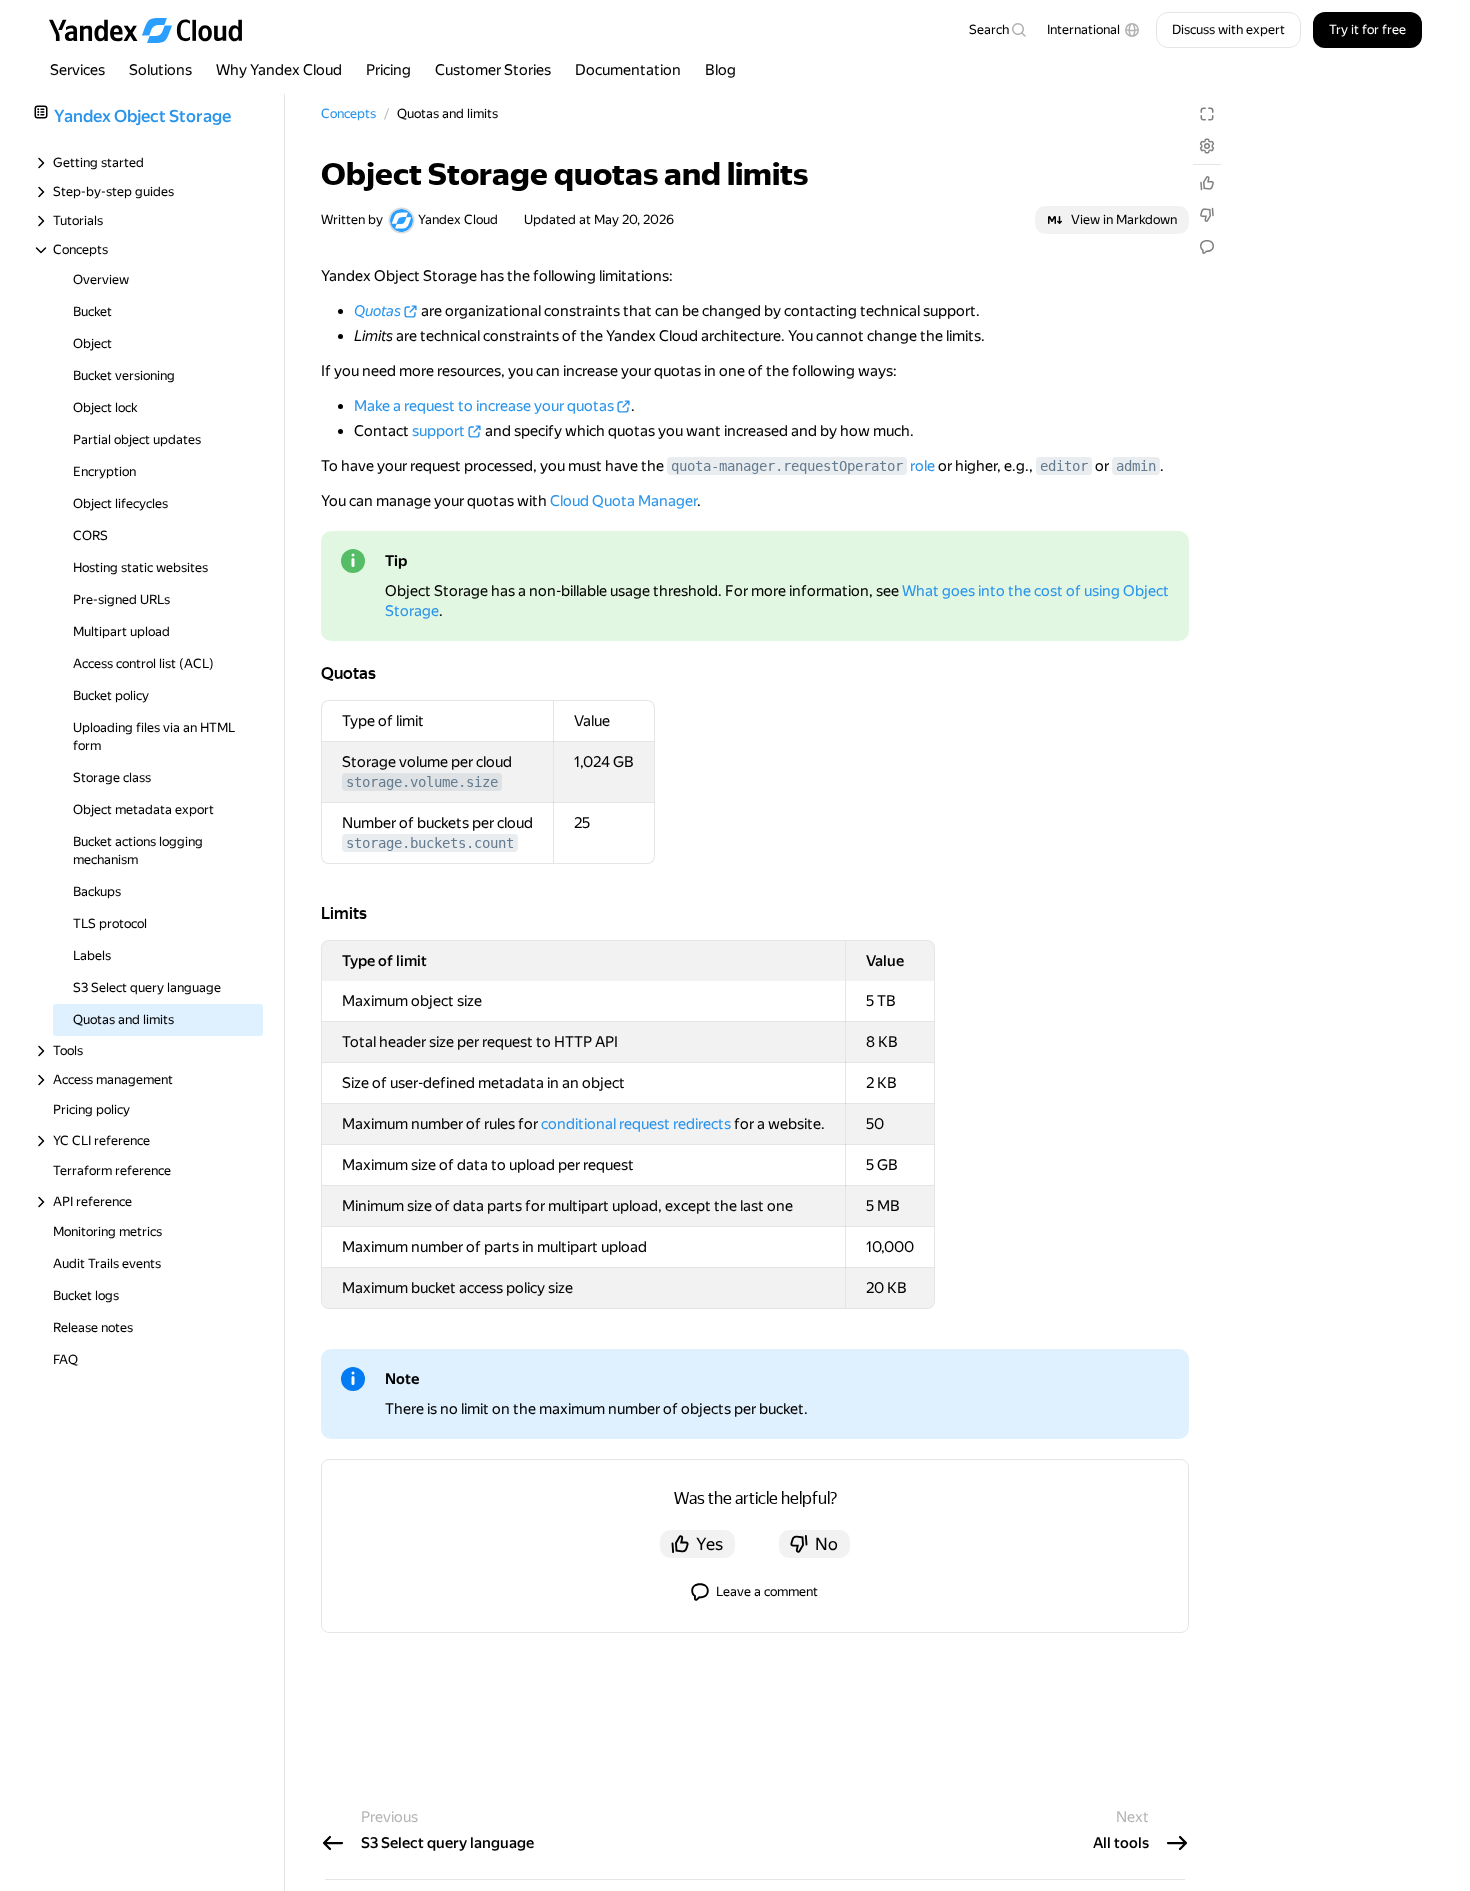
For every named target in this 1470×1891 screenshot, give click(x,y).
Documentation (628, 70)
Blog (720, 70)
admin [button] (1136, 466)
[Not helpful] (1207, 215)
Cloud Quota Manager (623, 501)
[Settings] (1207, 146)
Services (77, 70)
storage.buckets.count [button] (430, 843)
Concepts (348, 113)
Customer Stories (493, 70)
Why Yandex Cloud (279, 70)
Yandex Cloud (458, 219)
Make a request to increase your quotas (484, 406)
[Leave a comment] (1207, 247)
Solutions (160, 70)
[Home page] (155, 30)
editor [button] (1064, 466)
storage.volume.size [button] (422, 782)
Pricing (388, 70)
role (922, 466)
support (438, 431)
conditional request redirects (636, 1124)
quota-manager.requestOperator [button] (787, 466)
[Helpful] (1207, 183)
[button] (1093, 30)
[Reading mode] (1207, 114)
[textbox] (997, 30)
